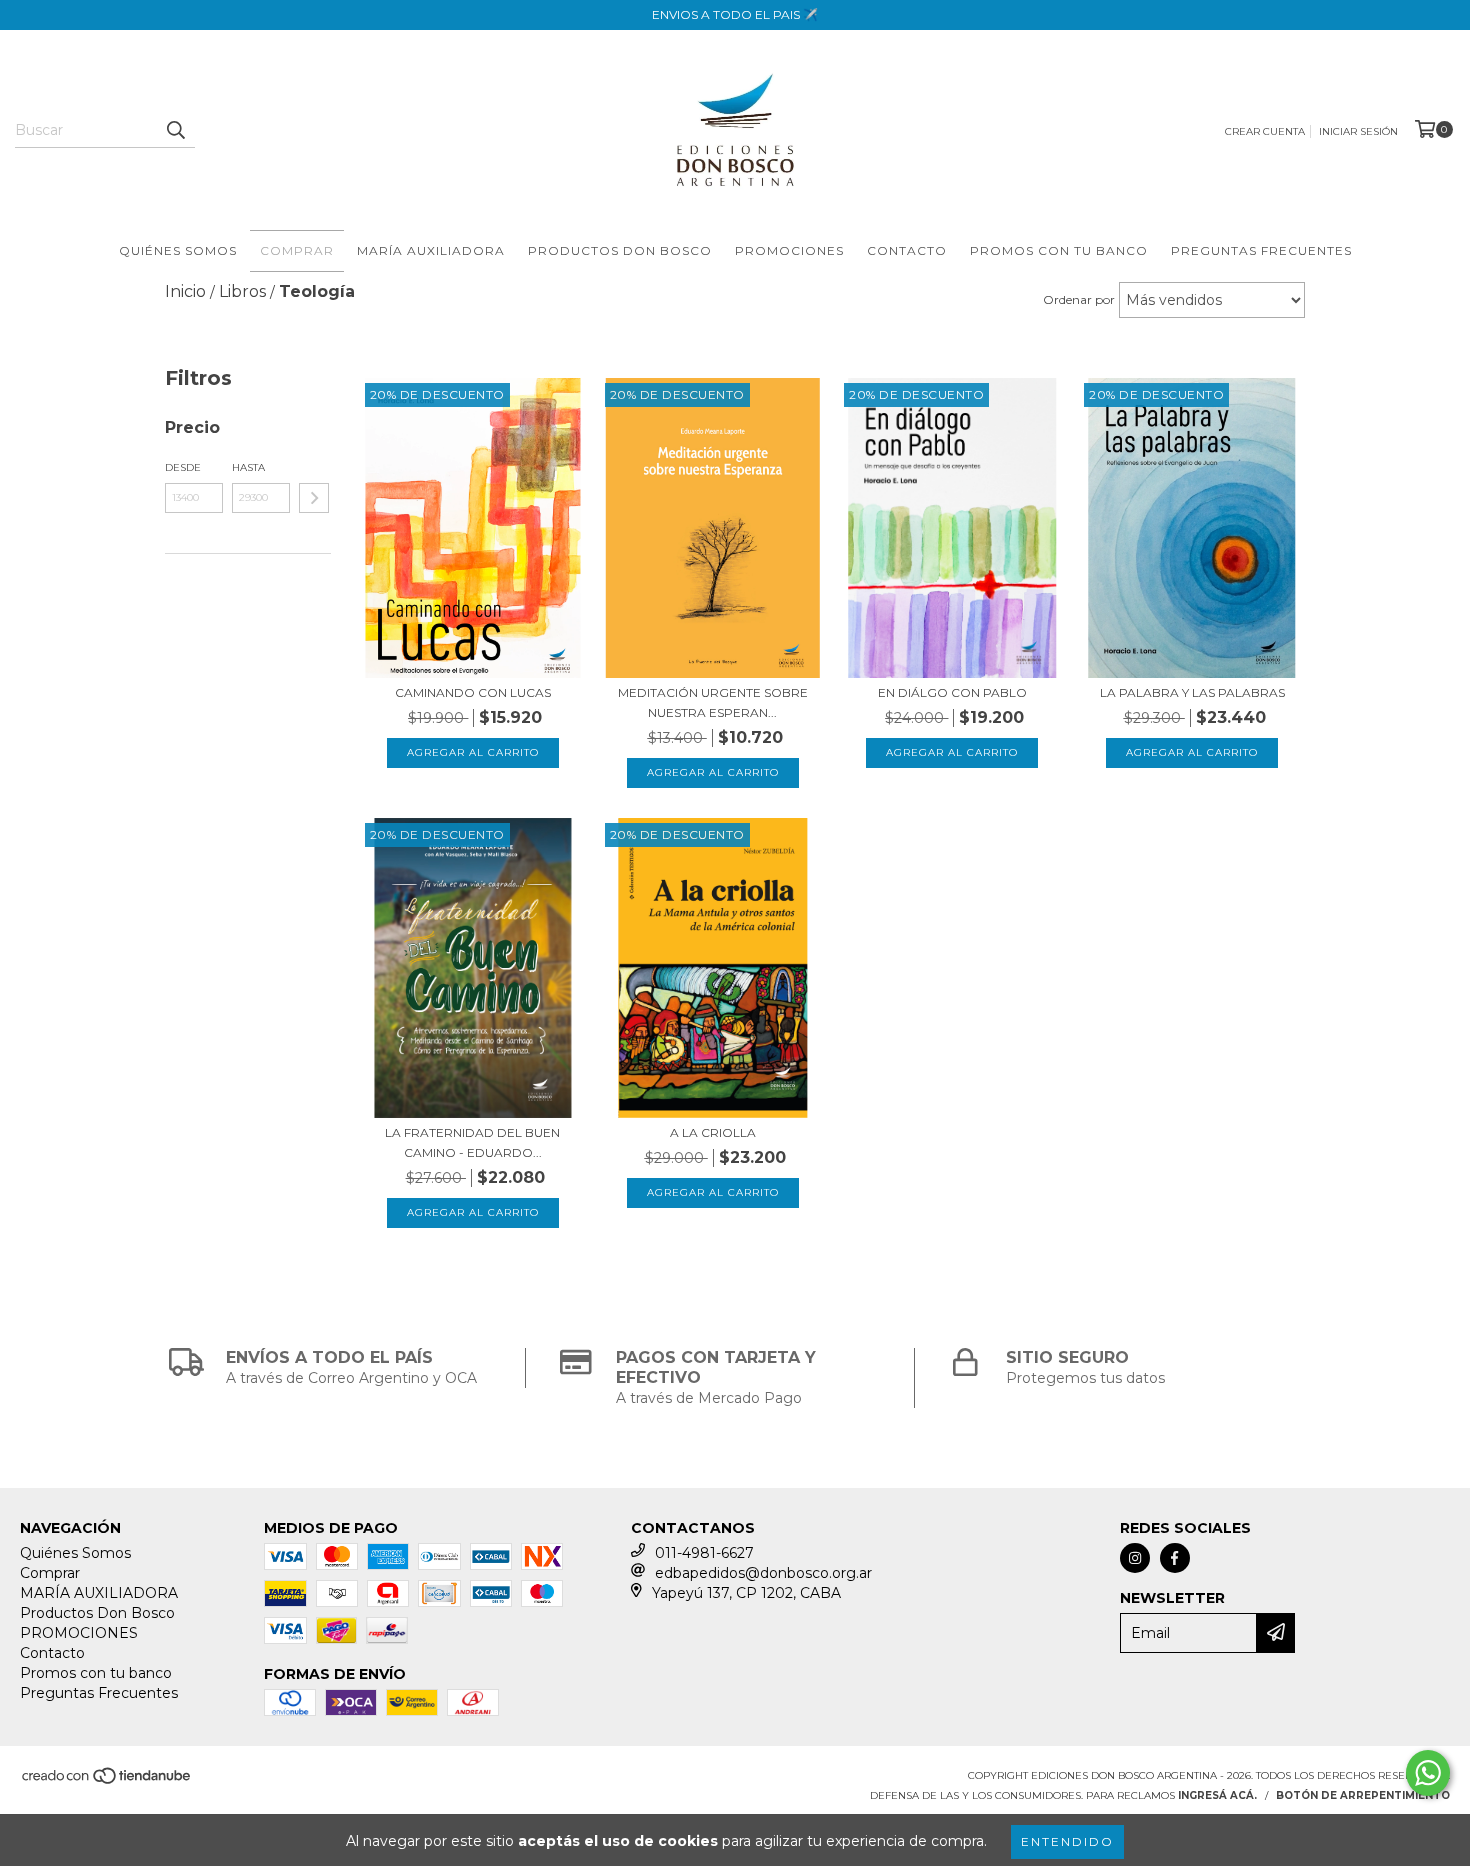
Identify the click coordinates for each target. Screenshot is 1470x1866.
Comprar (297, 250)
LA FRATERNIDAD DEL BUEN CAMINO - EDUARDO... (472, 1142)
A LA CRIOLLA (713, 1132)
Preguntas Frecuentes (1261, 250)
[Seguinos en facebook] (1175, 1558)
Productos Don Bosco (620, 250)
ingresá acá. (1217, 1795)
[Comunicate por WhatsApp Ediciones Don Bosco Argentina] (1428, 1773)
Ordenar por (1079, 299)
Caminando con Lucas (473, 692)
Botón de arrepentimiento (1363, 1795)
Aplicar (314, 498)
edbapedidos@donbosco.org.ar (763, 1573)
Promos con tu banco (1059, 250)
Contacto (907, 250)
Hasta (248, 467)
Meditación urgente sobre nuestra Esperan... (713, 702)
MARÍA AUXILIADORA (431, 250)
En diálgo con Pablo (952, 692)
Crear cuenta (1265, 131)
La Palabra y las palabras (1192, 692)
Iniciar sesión (1358, 131)
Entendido (1067, 1841)
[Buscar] (175, 130)
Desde (183, 467)
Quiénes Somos (178, 250)
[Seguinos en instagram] (1135, 1558)
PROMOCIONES (789, 250)
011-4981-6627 (704, 1553)
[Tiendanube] (107, 1781)
